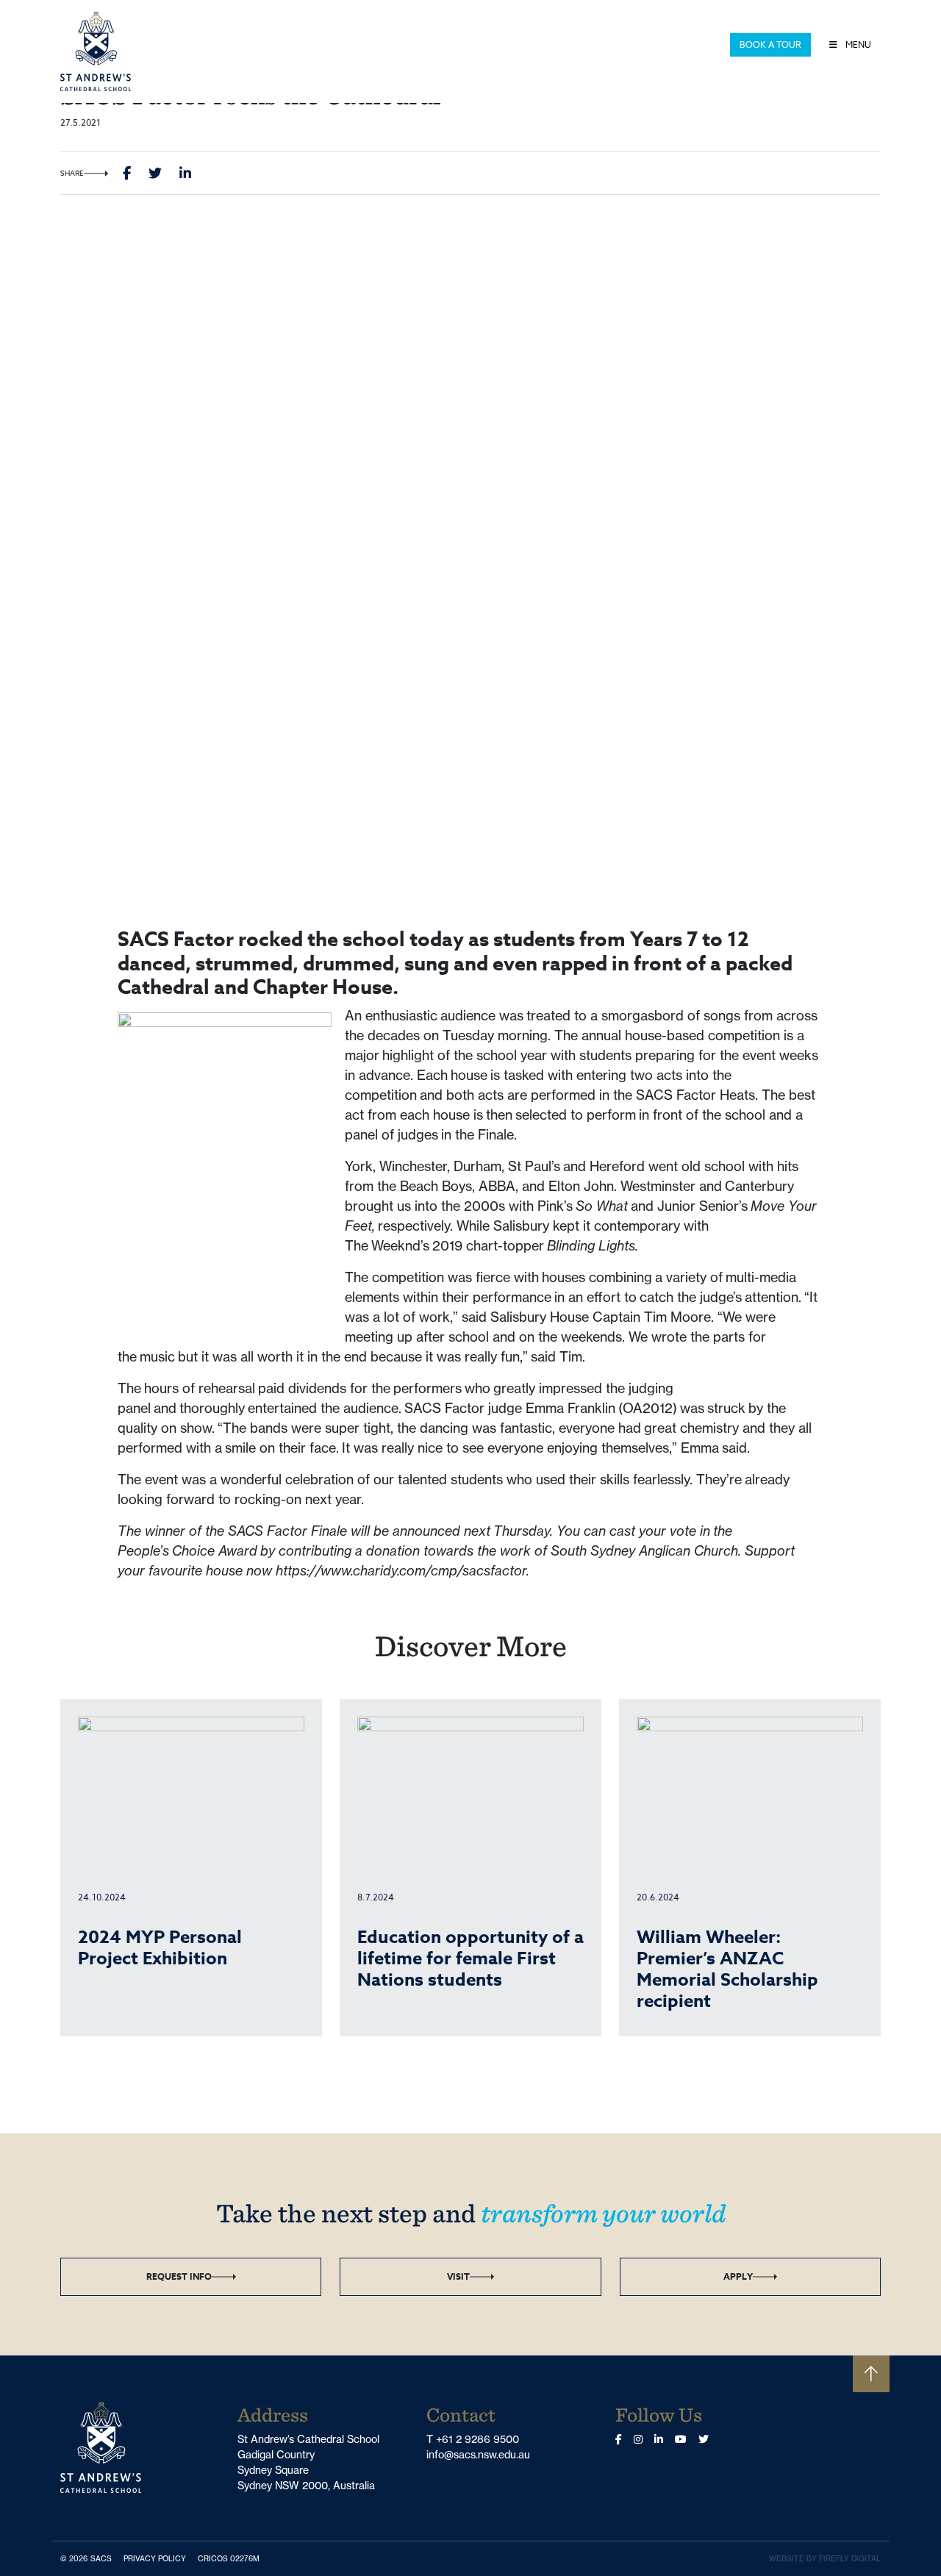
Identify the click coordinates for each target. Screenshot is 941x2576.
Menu (857, 44)
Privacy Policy (158, 2558)
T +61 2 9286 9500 (473, 2439)
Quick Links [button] (693, 44)
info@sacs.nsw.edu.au (478, 2455)
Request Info (179, 2276)
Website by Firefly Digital (825, 2559)
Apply (738, 2276)
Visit (458, 2276)
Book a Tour (770, 44)
